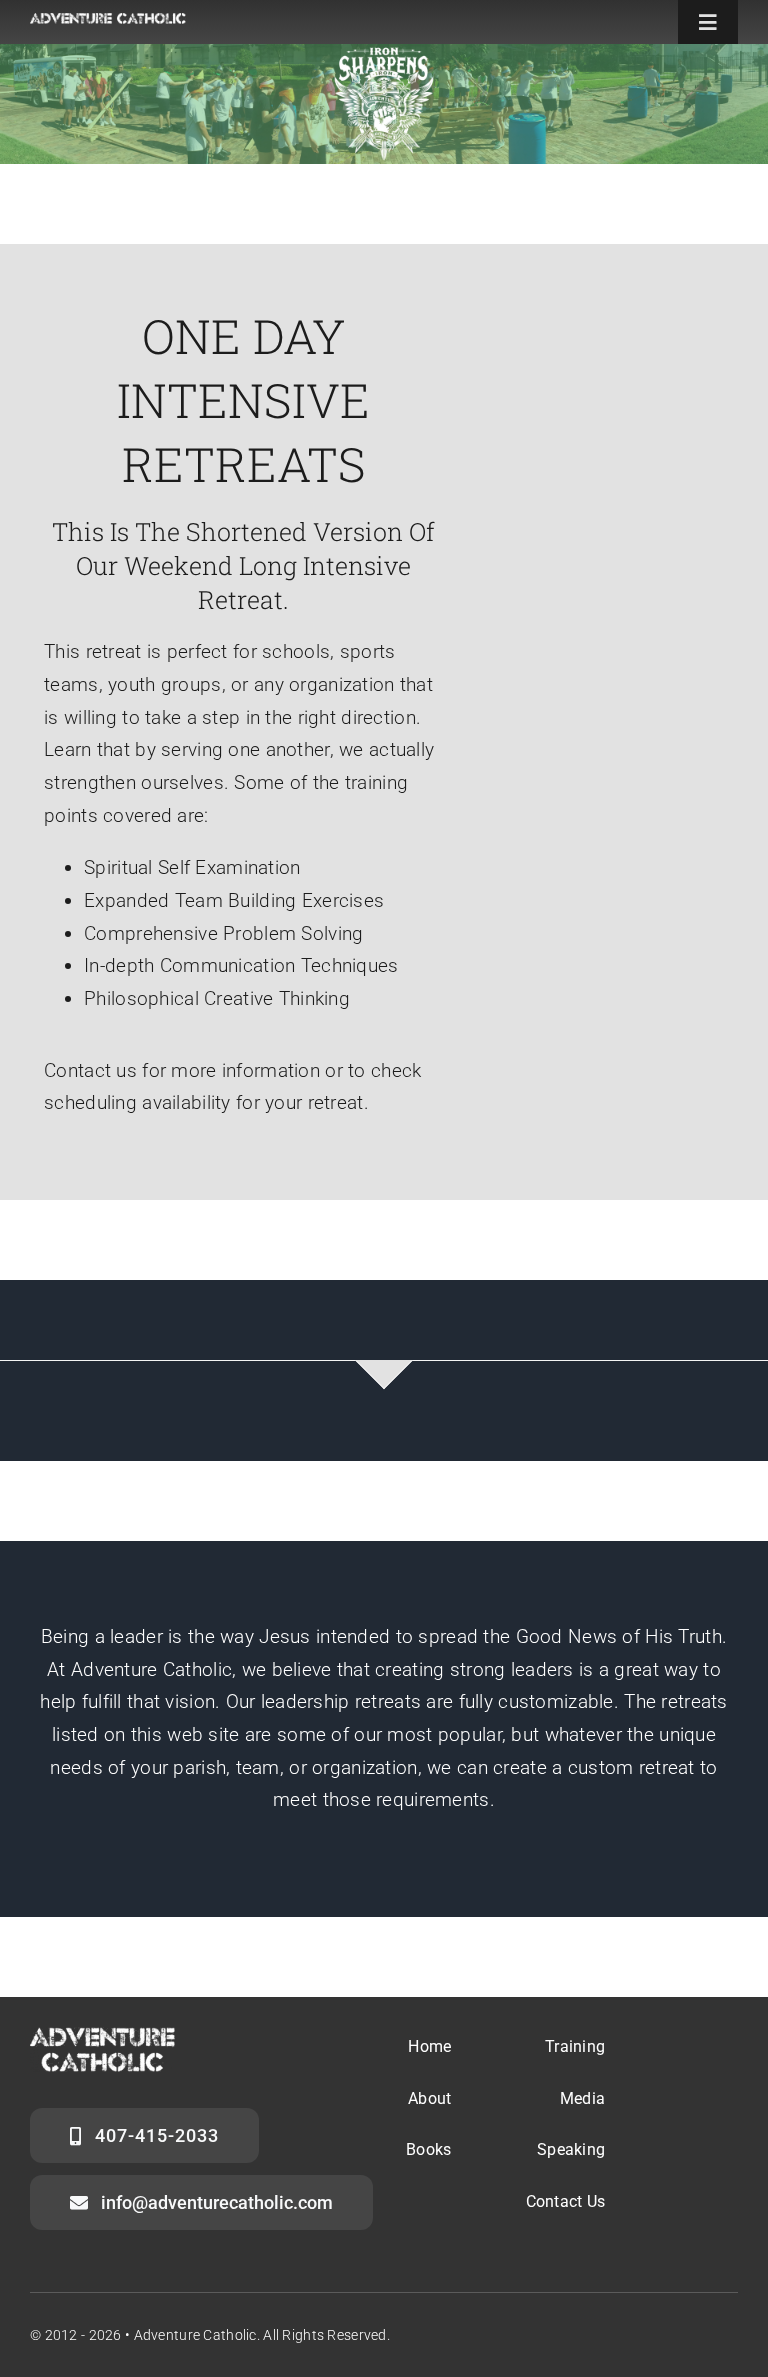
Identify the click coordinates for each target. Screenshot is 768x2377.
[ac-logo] (108, 22)
